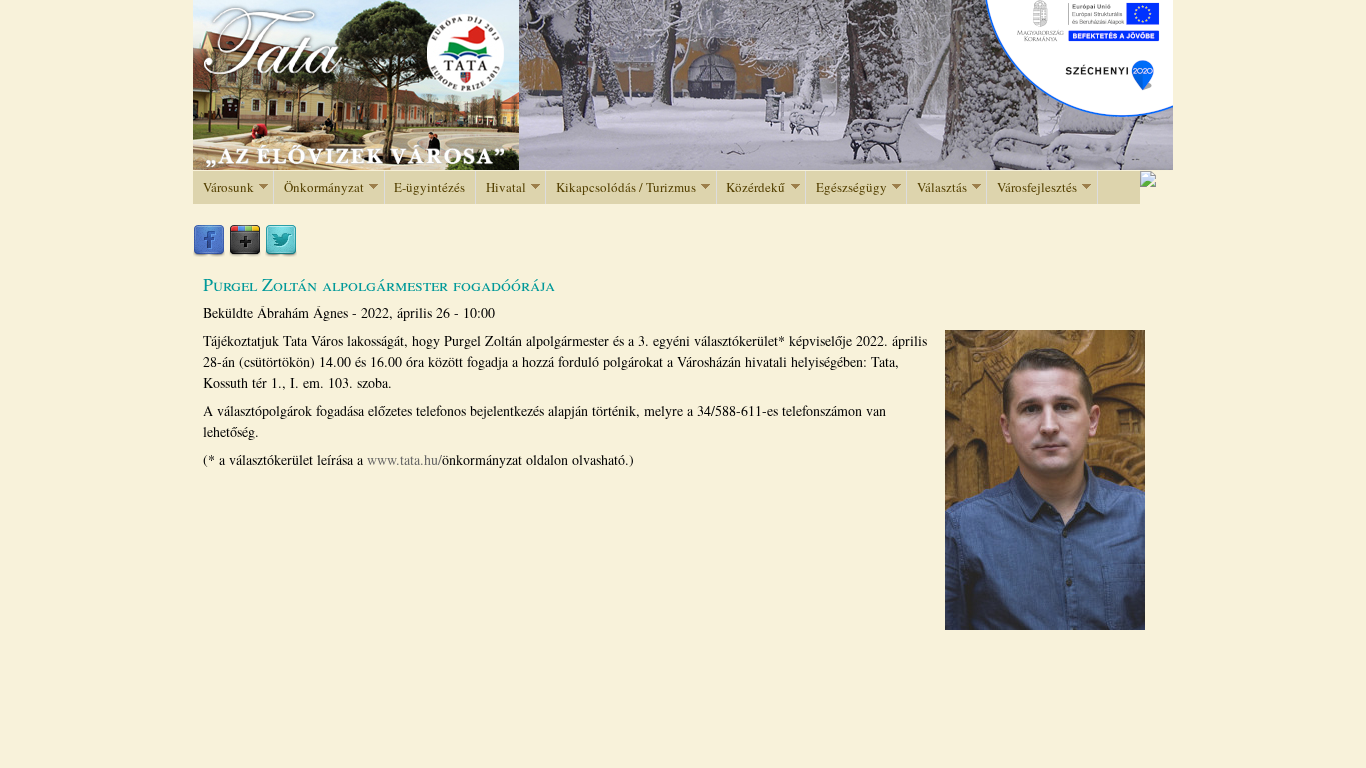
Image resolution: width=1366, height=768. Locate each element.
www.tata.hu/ (404, 459)
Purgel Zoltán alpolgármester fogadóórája (379, 284)
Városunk (223, 187)
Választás (937, 187)
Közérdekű (751, 187)
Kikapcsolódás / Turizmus (621, 187)
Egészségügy (846, 187)
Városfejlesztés (1032, 187)
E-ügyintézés (429, 187)
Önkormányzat (319, 187)
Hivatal (501, 187)
